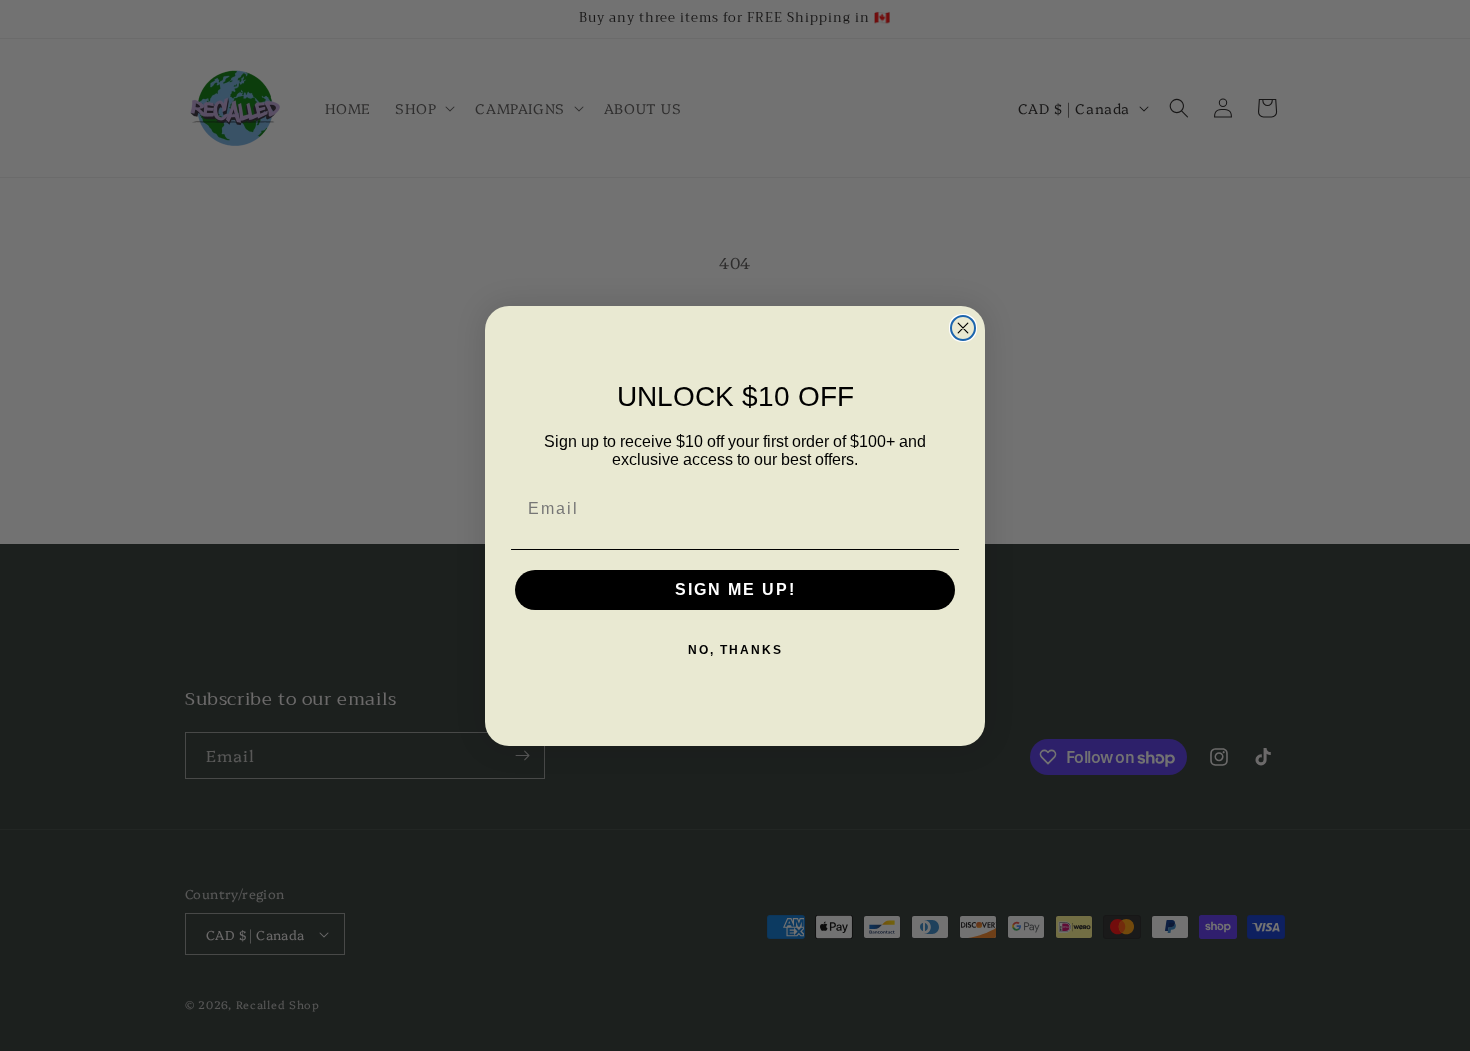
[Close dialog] (963, 328)
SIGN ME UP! (735, 589)
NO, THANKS (735, 650)
